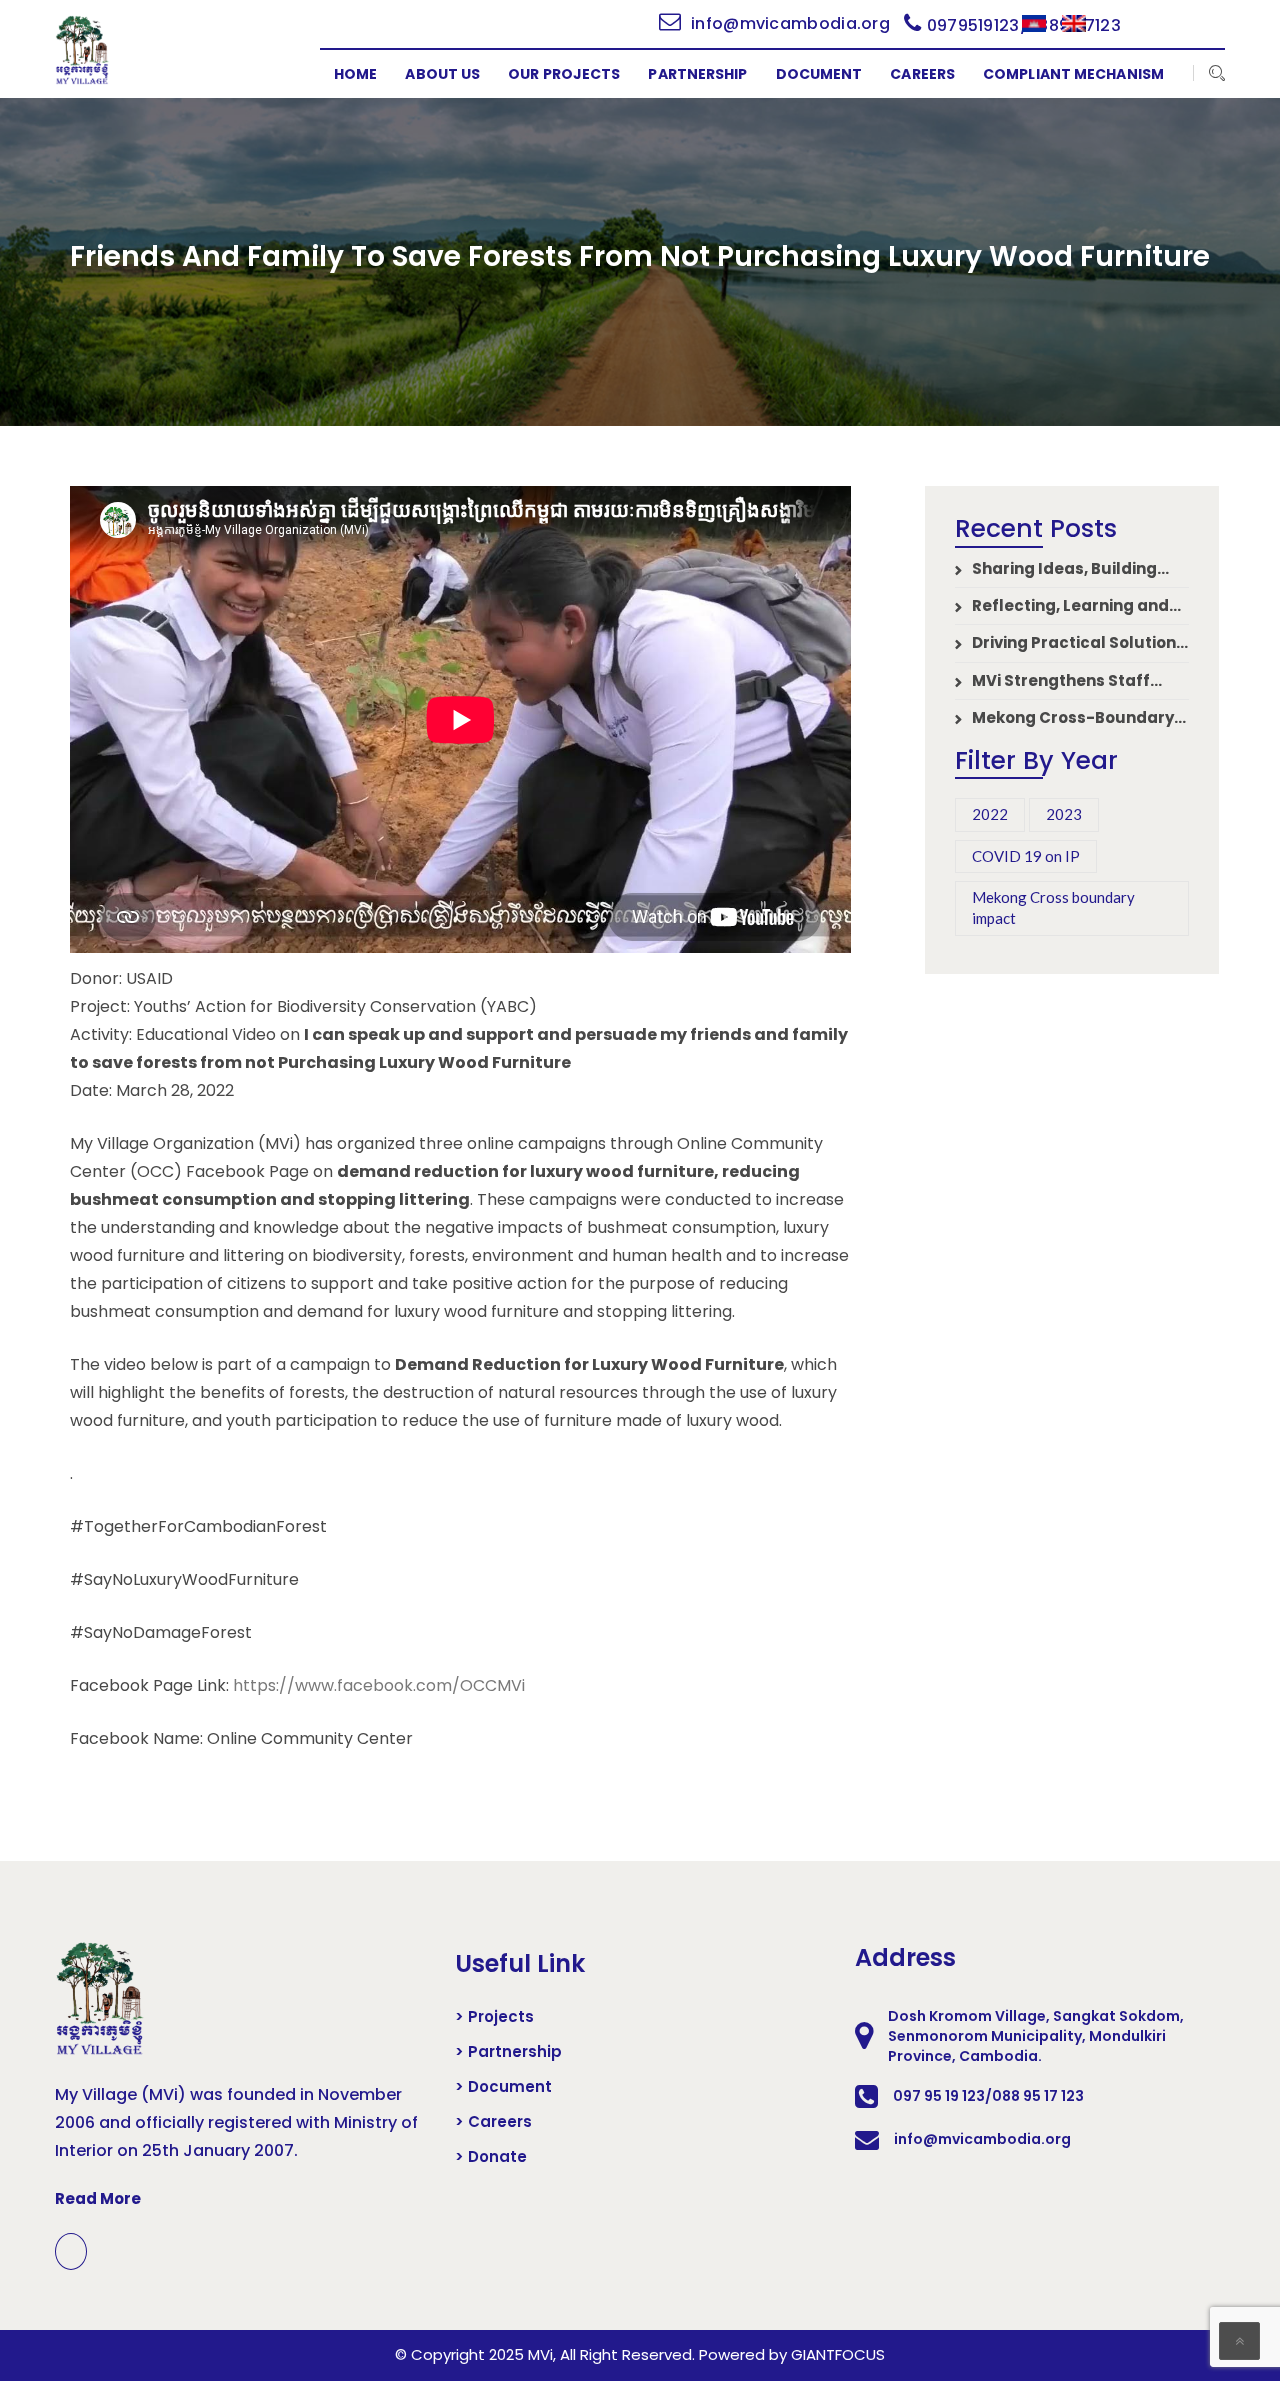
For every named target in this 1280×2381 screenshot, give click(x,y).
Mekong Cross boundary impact (1053, 907)
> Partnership (508, 2052)
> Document (503, 2087)
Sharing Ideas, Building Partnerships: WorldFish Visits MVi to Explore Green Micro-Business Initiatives (1061, 568)
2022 (990, 814)
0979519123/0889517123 (1024, 25)
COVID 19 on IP (1026, 856)
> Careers (493, 2122)
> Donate (491, 2157)
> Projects (494, 2017)
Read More (98, 2198)
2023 (1064, 814)
